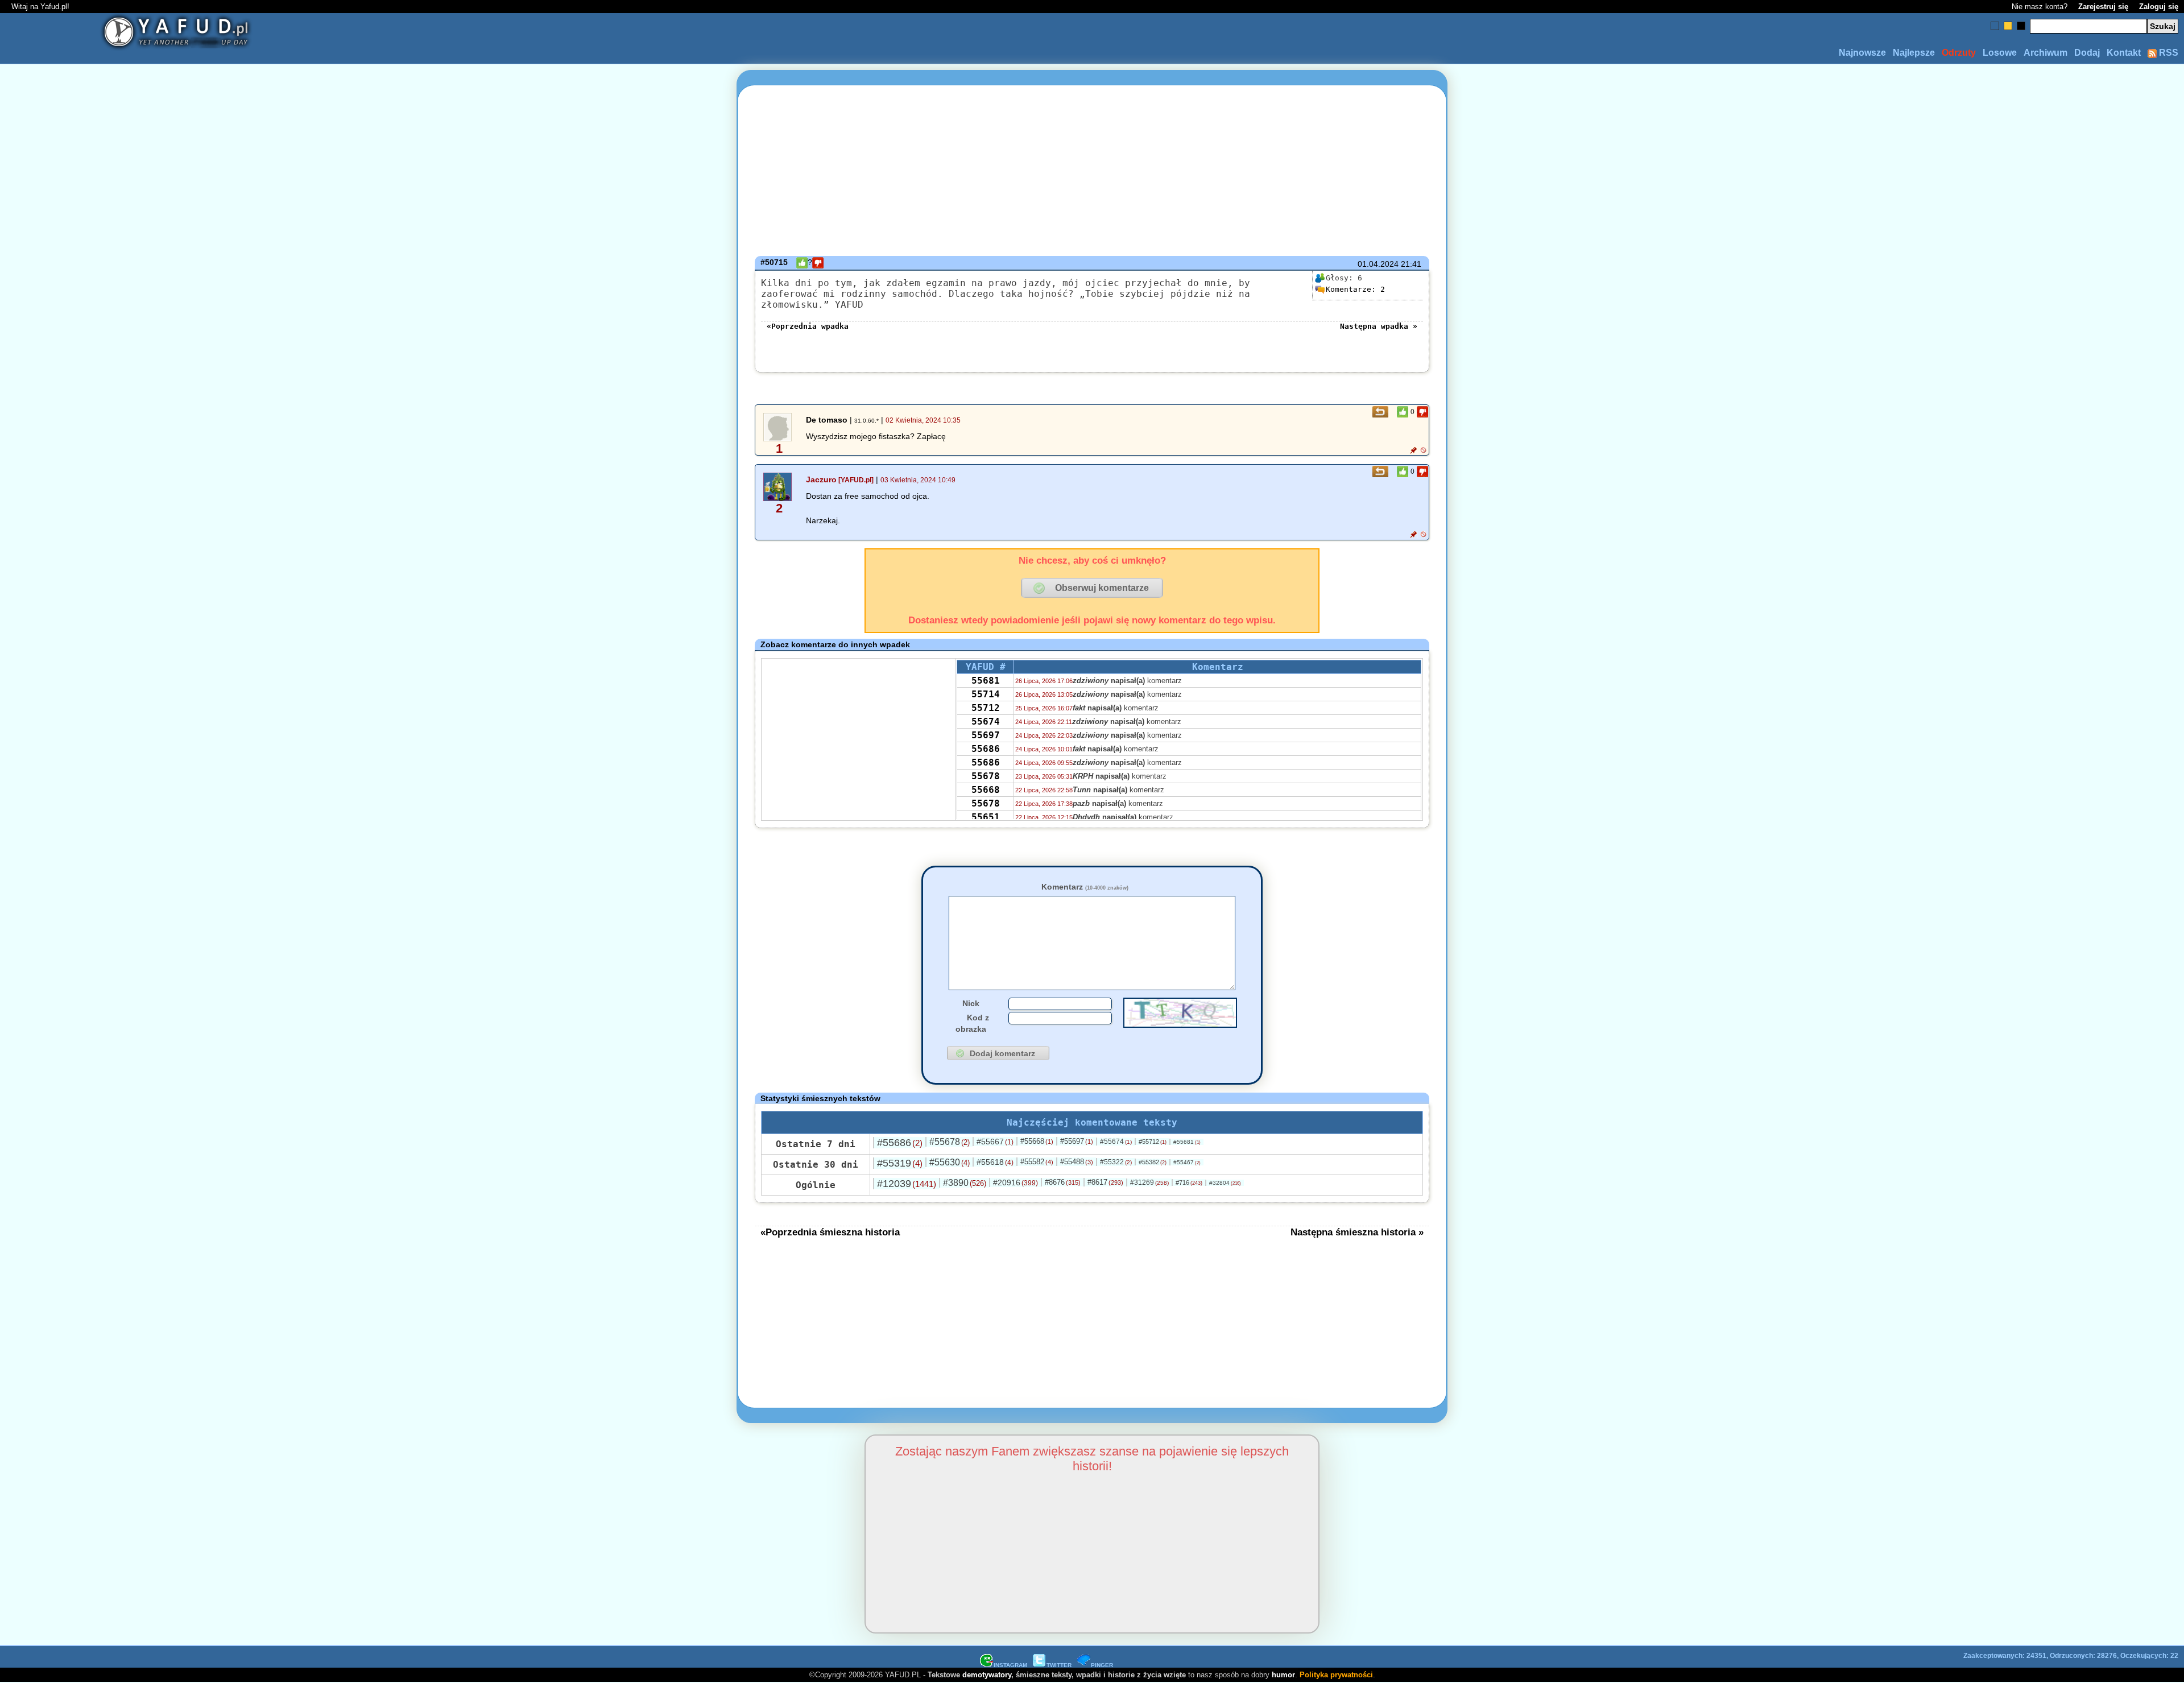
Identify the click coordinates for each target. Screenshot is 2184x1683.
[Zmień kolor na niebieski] (1995, 26)
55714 (986, 694)
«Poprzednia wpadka (808, 326)
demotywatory (987, 1675)
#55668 (1037, 1141)
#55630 (950, 1162)
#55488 (1077, 1162)
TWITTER (1059, 1665)
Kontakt (2124, 53)
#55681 (1187, 1142)
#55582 (1037, 1162)
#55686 (900, 1143)
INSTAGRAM (1010, 1665)
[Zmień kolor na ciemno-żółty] (2008, 26)
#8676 (1063, 1182)
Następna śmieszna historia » (1357, 1232)
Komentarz (1085, 887)
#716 (1189, 1182)
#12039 (907, 1184)
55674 (986, 721)
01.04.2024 (1378, 264)
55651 (986, 817)
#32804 (1225, 1183)
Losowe (2000, 53)
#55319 (900, 1163)
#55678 (950, 1142)
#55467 (1187, 1162)
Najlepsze (1914, 53)
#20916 (1016, 1182)
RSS (2168, 53)
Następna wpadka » (1379, 326)
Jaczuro (821, 479)
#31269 (1149, 1182)
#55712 (1153, 1142)
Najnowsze (1862, 53)
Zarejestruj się (2103, 7)
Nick (971, 1003)
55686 (986, 749)
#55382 (1153, 1162)
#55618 (995, 1162)
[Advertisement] (222, 842)
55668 (986, 790)
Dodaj (2087, 53)
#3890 (965, 1183)
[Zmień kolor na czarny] (2021, 26)
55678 (986, 776)
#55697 (1077, 1141)
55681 (986, 681)
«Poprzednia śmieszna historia (830, 1232)
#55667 (995, 1142)
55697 (986, 735)
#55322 (1116, 1162)
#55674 (1116, 1142)
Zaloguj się (2159, 7)
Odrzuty (1959, 53)
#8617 (1105, 1182)
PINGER (1102, 1665)
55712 (986, 708)
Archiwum (2046, 53)
